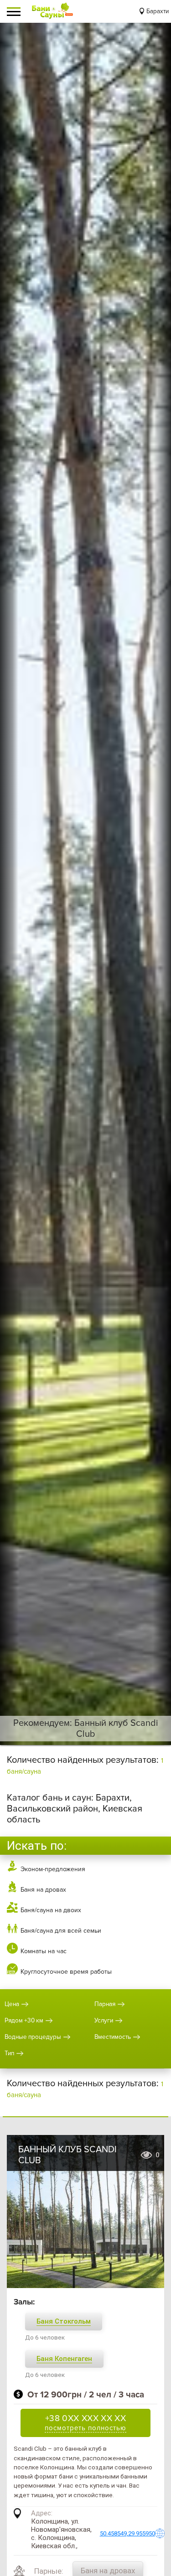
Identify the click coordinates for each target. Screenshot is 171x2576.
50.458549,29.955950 (127, 2533)
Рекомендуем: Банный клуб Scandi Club (86, 1729)
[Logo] (52, 11)
